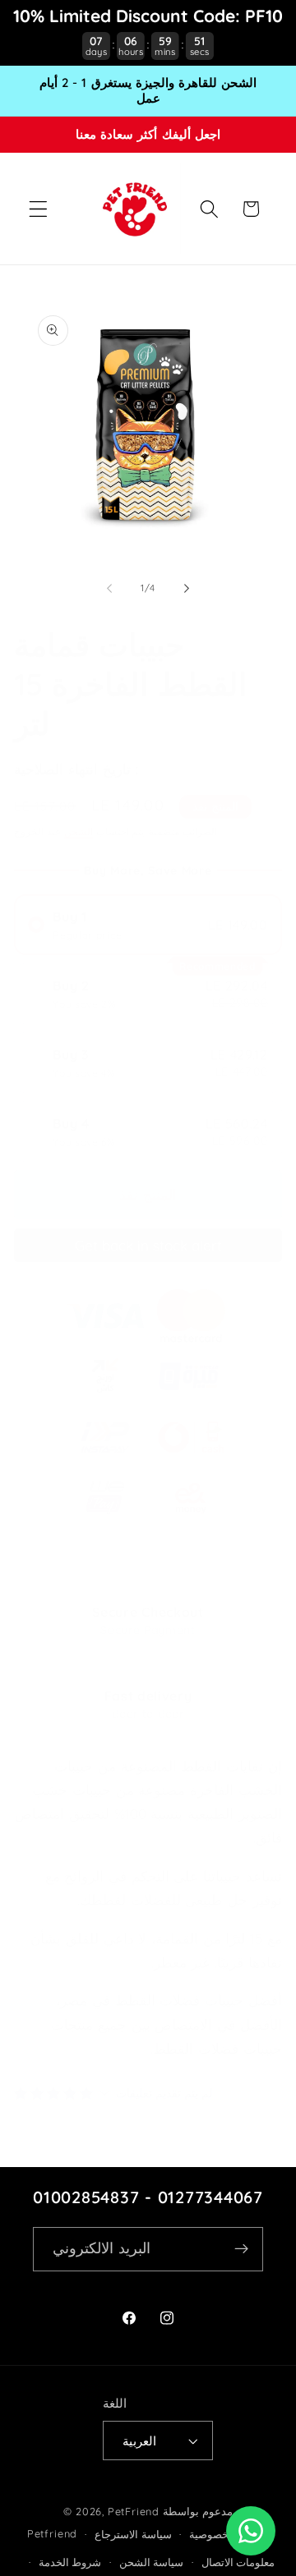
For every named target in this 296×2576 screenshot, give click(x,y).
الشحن (79, 831)
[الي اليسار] (109, 588)
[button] (38, 209)
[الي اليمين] (187, 588)
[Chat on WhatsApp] (251, 2531)
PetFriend (135, 2511)
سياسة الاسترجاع (133, 2534)
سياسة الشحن (152, 2562)
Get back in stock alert (148, 1245)
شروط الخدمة (70, 2562)
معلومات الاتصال (238, 2562)
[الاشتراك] (241, 2249)
